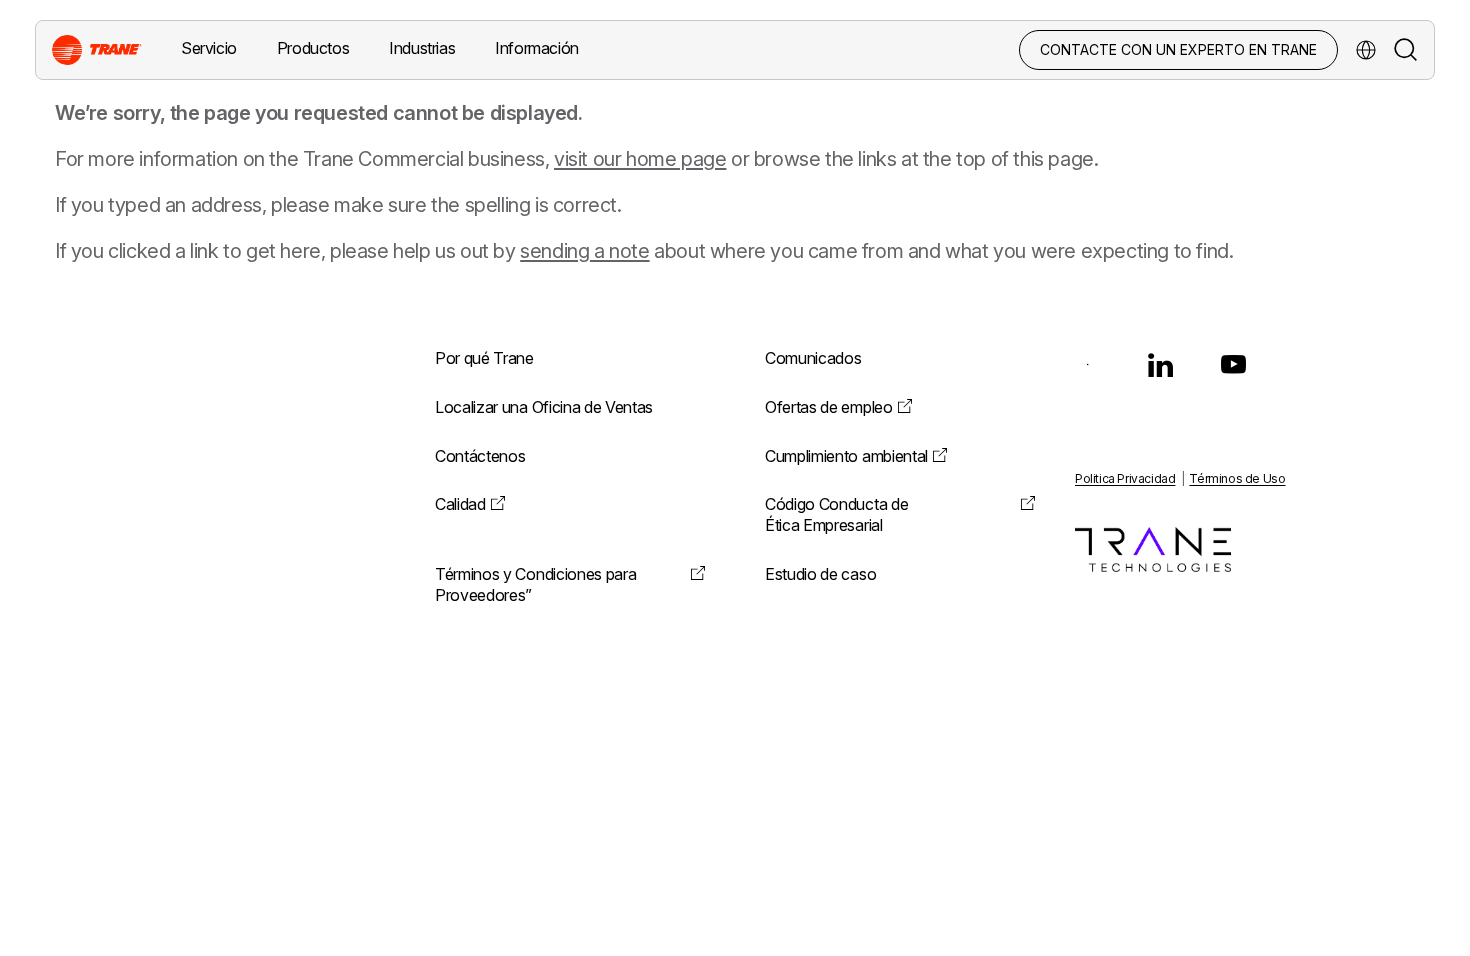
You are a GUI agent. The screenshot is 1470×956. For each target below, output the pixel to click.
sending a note (584, 251)
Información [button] (537, 48)
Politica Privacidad (1125, 478)
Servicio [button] (209, 48)
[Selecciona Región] (1366, 50)
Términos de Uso (1237, 478)
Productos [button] (313, 48)
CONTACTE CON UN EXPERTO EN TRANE (1178, 49)
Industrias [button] (422, 48)
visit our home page (640, 159)
